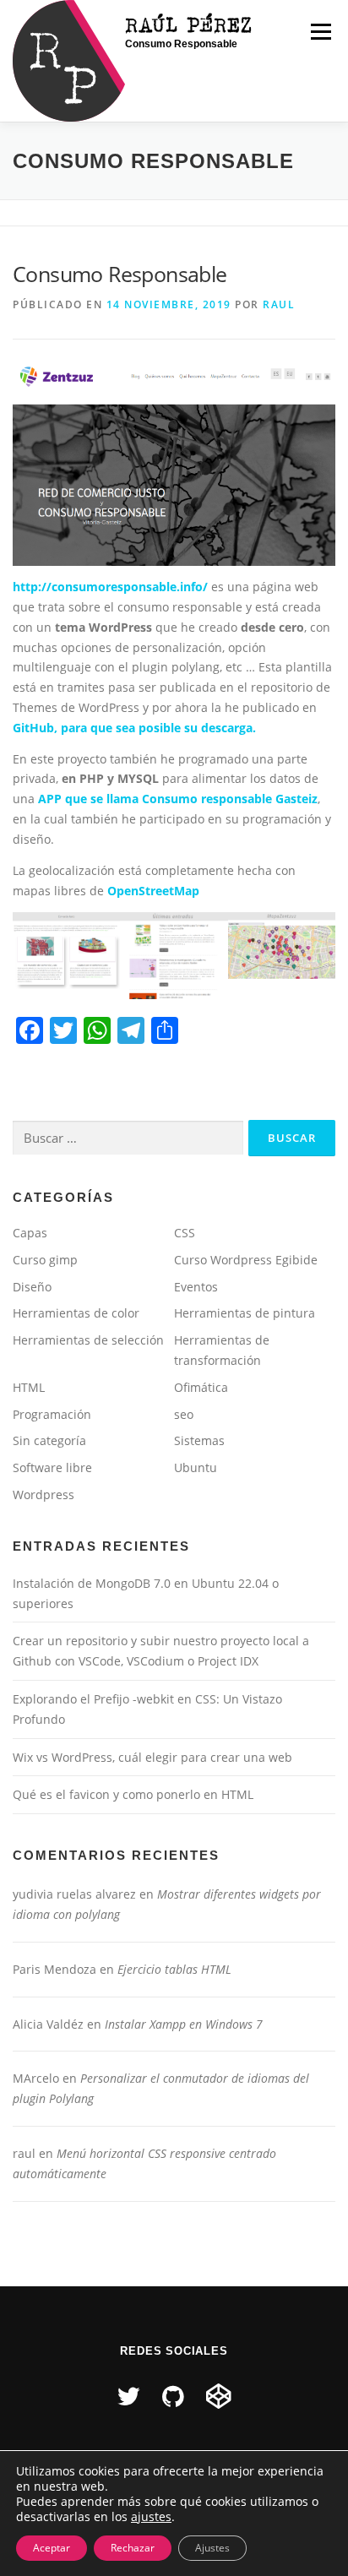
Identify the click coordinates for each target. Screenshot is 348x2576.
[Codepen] (219, 2396)
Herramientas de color (76, 1313)
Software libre (52, 1467)
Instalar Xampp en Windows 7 (184, 2024)
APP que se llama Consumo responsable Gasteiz (178, 799)
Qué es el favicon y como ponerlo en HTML (133, 1794)
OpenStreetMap (153, 891)
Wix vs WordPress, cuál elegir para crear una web (152, 1757)
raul (279, 304)
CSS (185, 1233)
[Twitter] (128, 2396)
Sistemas (199, 1440)
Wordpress (43, 1495)
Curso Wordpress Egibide (246, 1260)
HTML (29, 1387)
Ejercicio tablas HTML (174, 1969)
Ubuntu (196, 1467)
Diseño (32, 1287)
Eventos (196, 1287)
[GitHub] (173, 2396)
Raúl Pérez (189, 24)
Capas (30, 1233)
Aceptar (52, 2548)
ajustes (151, 2517)
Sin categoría (49, 1440)
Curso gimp (45, 1260)
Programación (52, 1414)
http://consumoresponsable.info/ (110, 587)
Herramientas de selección (88, 1340)
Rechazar (133, 2548)
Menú (321, 32)
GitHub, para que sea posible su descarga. (134, 728)
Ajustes (212, 2548)
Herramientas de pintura (245, 1313)
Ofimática (201, 1387)
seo (184, 1414)
